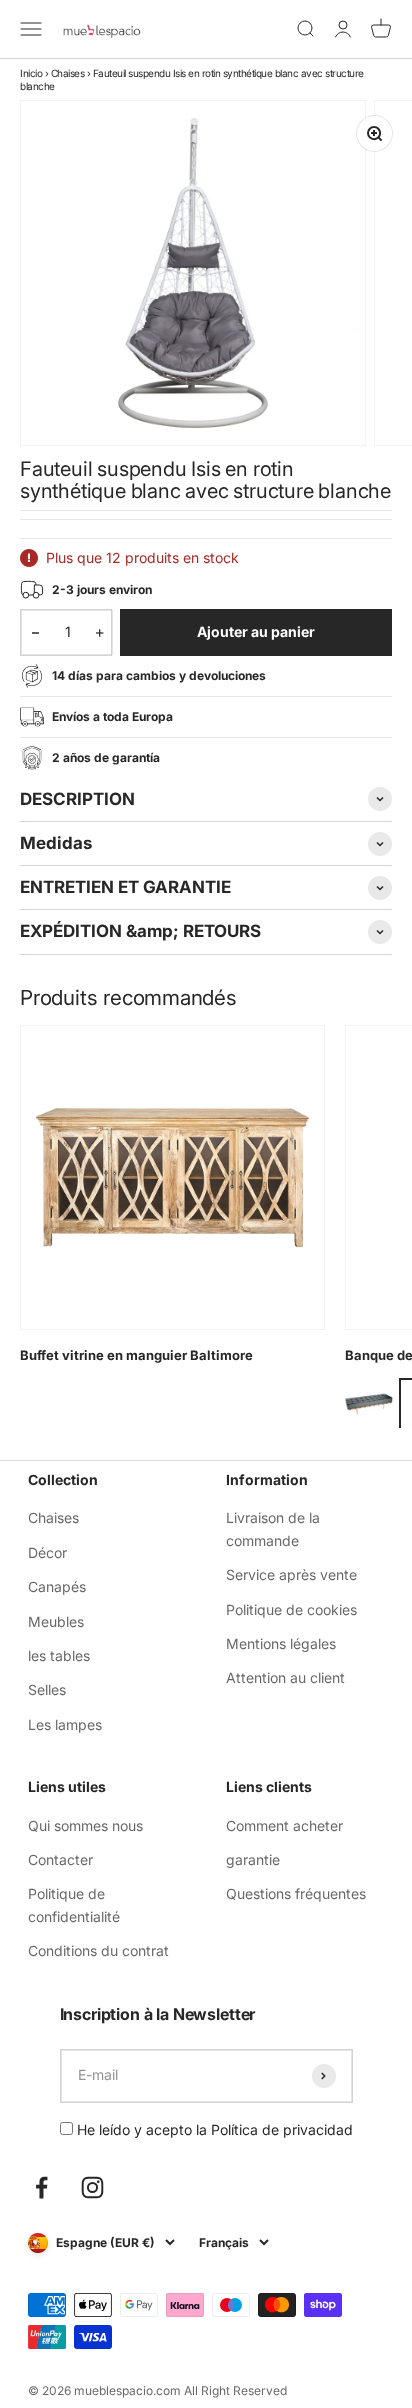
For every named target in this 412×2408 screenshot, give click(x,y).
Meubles (56, 1621)
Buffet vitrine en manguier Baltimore (136, 1355)
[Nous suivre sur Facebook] (41, 2187)
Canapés (57, 1586)
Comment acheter (284, 1825)
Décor (47, 1552)
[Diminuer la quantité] (35, 632)
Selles (47, 1689)
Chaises (68, 73)
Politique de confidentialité (74, 1904)
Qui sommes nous (85, 1825)
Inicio (31, 73)
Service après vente (291, 1574)
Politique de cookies (291, 1609)
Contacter (60, 1859)
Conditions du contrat (98, 1950)
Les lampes (65, 1724)
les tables (59, 1655)
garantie (253, 1859)
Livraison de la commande (273, 1528)
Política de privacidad (282, 2129)
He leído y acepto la (213, 2129)
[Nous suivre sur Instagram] (92, 2187)
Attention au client (285, 1677)
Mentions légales (281, 1643)
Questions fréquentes (296, 1893)
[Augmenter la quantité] (99, 632)
